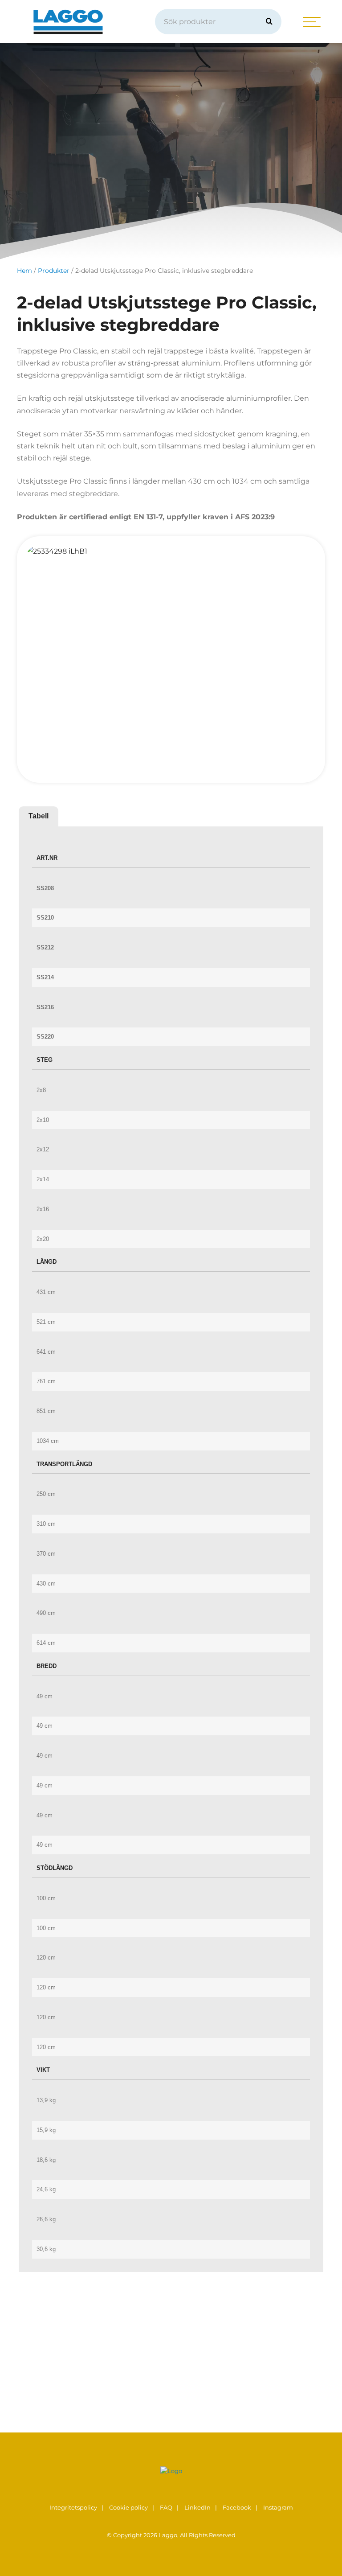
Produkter (54, 271)
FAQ (166, 2508)
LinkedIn (197, 2508)
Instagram (278, 2508)
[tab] (39, 816)
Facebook (237, 2508)
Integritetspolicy (73, 2508)
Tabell (39, 816)
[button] (269, 22)
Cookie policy (128, 2508)
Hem (24, 271)
